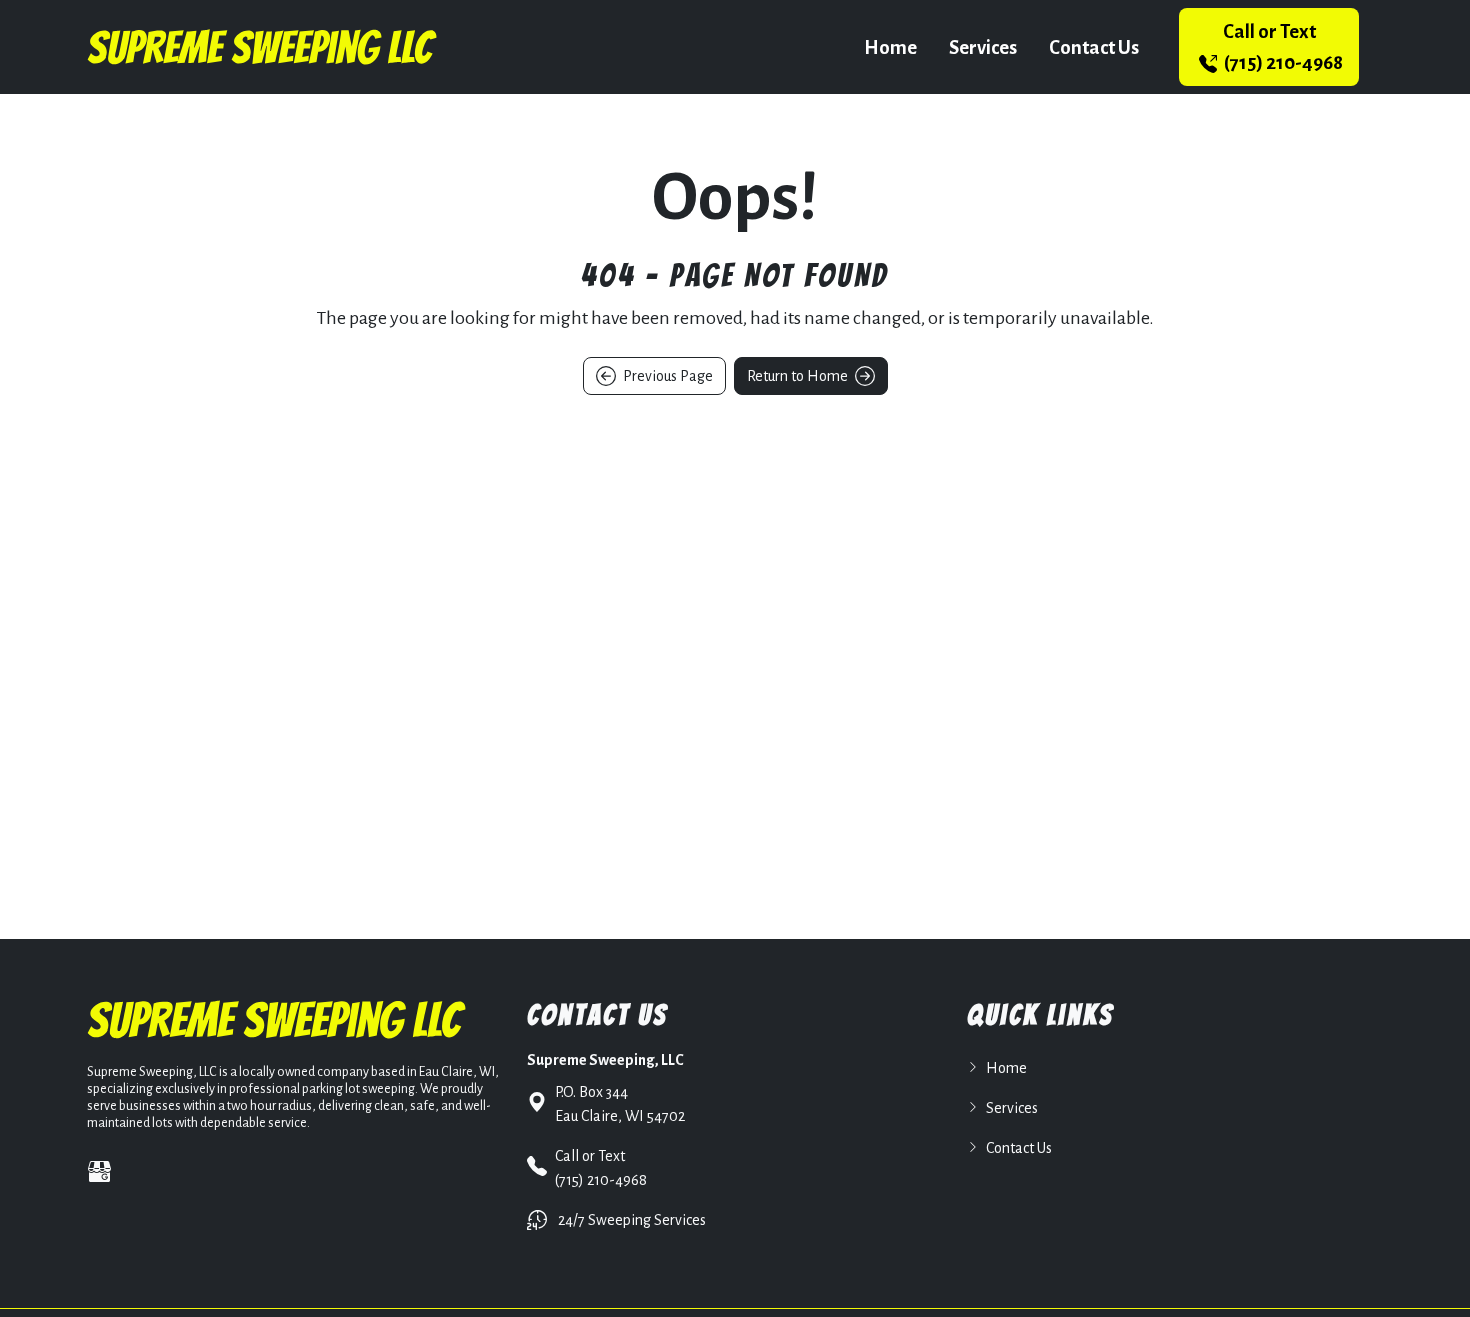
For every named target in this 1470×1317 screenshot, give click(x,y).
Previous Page (666, 376)
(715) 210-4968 (1282, 47)
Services (983, 47)
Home (890, 47)
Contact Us (1094, 47)
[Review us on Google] (99, 1171)
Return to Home (799, 376)
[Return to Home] (262, 47)
